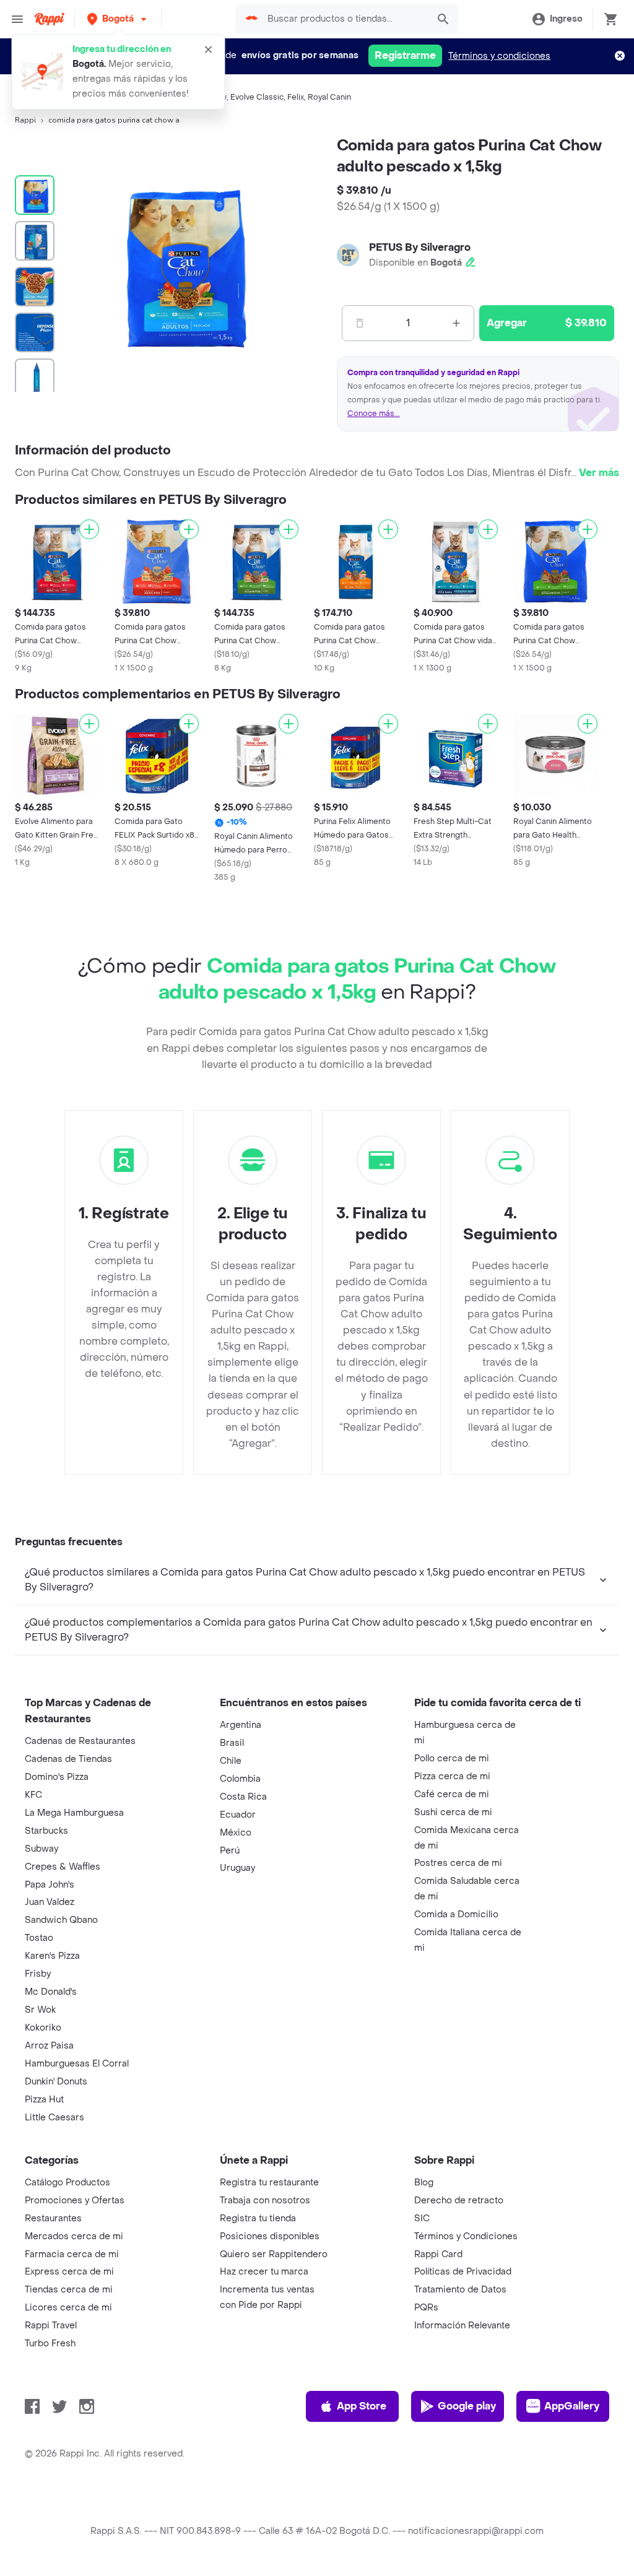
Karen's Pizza (52, 1956)
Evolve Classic (257, 97)
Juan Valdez (50, 1902)
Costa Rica (243, 1797)
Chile (231, 1761)
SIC (422, 2218)
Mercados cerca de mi (74, 2236)
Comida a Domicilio (456, 1915)
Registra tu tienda (258, 2218)
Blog (424, 2183)
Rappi (25, 120)
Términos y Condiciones (466, 2236)
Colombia (240, 1779)
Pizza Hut (44, 2100)
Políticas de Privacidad (463, 2272)
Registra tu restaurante (269, 2183)
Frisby (38, 1974)
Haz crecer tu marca (264, 2272)
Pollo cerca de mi (452, 1759)
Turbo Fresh (50, 2344)
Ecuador (238, 1815)
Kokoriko (43, 2028)
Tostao (39, 1938)
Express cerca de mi (69, 2272)
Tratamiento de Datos (460, 2290)
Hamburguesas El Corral (77, 2064)
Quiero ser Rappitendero (274, 2254)
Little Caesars (54, 2118)
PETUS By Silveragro (420, 247)
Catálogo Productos (67, 2183)
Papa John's (50, 1885)
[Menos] (360, 323)
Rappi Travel (51, 2326)
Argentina (241, 1725)
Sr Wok (40, 2010)
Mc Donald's (51, 1992)
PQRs (426, 2308)
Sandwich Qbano (61, 1920)
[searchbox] (344, 19)
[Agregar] (89, 529)
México (236, 1833)
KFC (33, 1795)
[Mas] (456, 323)
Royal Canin (329, 97)
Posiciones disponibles (270, 2236)
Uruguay (237, 1868)
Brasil (232, 1743)
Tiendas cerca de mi (69, 2290)
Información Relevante (462, 2326)
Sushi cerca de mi (453, 1812)
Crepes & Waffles (63, 1867)
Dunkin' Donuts (56, 2082)
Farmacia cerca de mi (72, 2254)
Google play (467, 2406)
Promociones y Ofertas (75, 2201)
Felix (296, 97)
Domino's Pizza (57, 1777)
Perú (230, 1851)
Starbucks (46, 1831)
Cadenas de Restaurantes (80, 1741)
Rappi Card (438, 2254)
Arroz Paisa (49, 2046)
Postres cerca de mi (458, 1863)
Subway (41, 1849)
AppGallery (572, 2406)
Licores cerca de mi (68, 2308)
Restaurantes (53, 2218)
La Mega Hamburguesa (74, 1813)
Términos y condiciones (499, 56)
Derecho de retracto (459, 2201)
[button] (118, 19)
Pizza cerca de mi (452, 1776)
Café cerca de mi (452, 1794)
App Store (362, 2406)
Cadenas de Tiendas (68, 1759)
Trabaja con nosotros (265, 2201)
